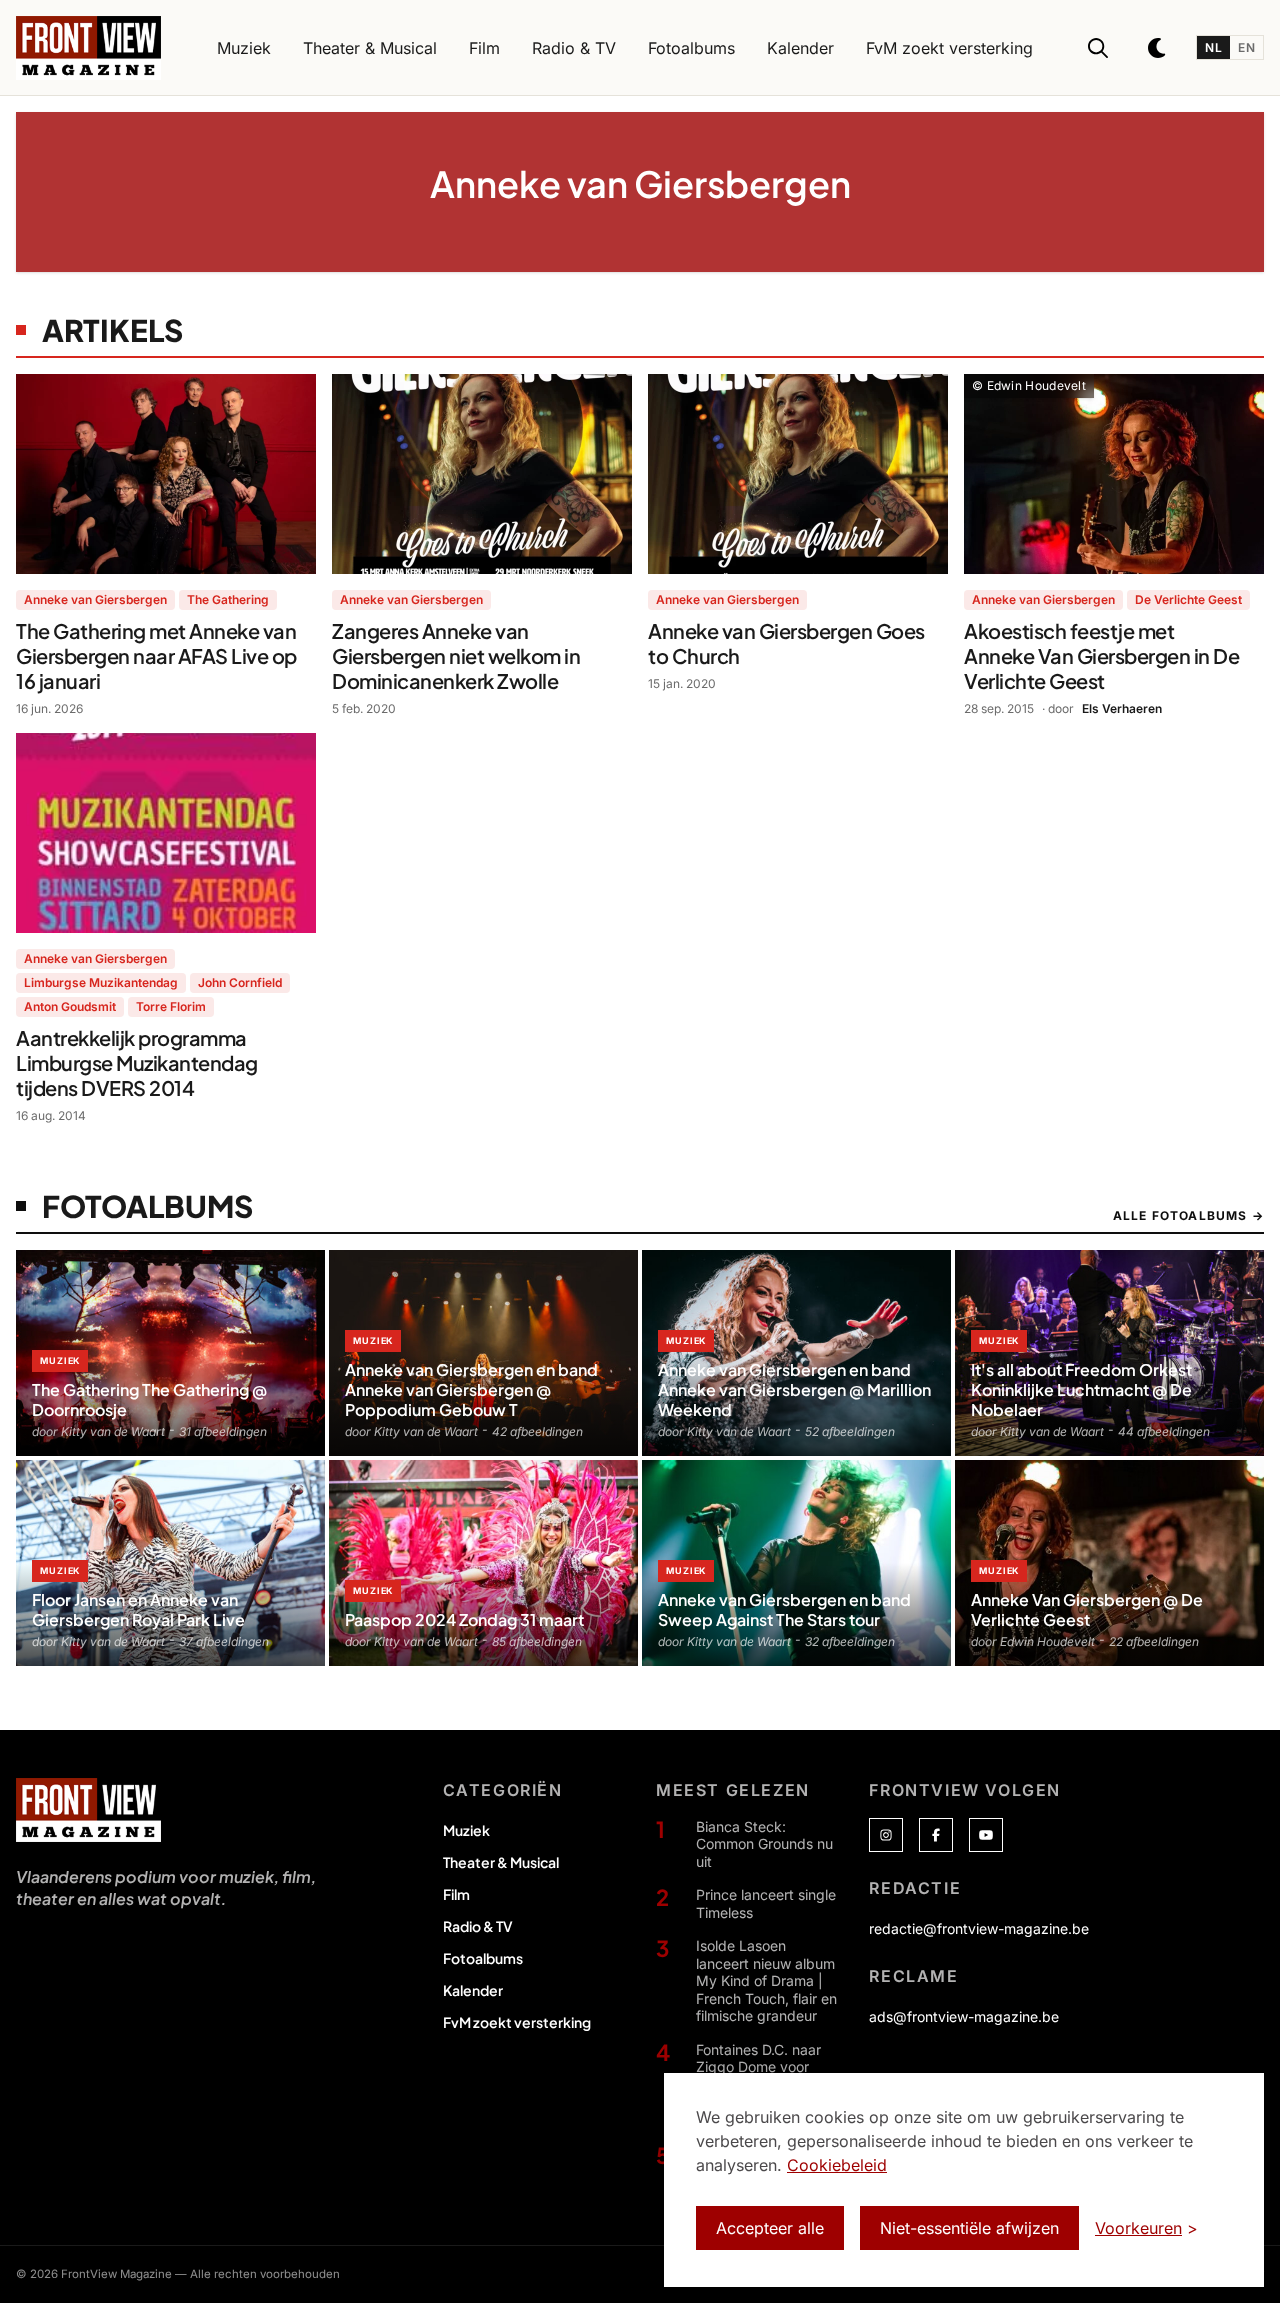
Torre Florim (171, 1006)
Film (456, 1894)
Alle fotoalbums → (1188, 1215)
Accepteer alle (770, 2228)
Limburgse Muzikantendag (101, 982)
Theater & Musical (501, 1862)
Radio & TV (478, 1926)
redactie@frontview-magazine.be (979, 1928)
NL (1213, 47)
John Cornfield (240, 982)
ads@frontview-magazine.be (964, 2016)
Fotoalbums (483, 1958)
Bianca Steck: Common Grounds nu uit (764, 1844)
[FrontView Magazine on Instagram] (886, 1835)
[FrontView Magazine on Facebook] (936, 1835)
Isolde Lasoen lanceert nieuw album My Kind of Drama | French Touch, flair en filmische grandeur (766, 1980)
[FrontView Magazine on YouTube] (986, 1835)
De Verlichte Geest (1188, 599)
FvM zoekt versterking (517, 2022)
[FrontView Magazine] (88, 1810)
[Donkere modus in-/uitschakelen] (1158, 48)
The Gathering (228, 599)
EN (1246, 47)
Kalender (473, 1990)
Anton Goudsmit (70, 1006)
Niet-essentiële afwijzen (969, 2228)
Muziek (466, 1830)
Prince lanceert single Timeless (766, 1903)
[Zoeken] (1098, 48)
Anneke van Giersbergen (95, 599)
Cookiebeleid (837, 2165)
